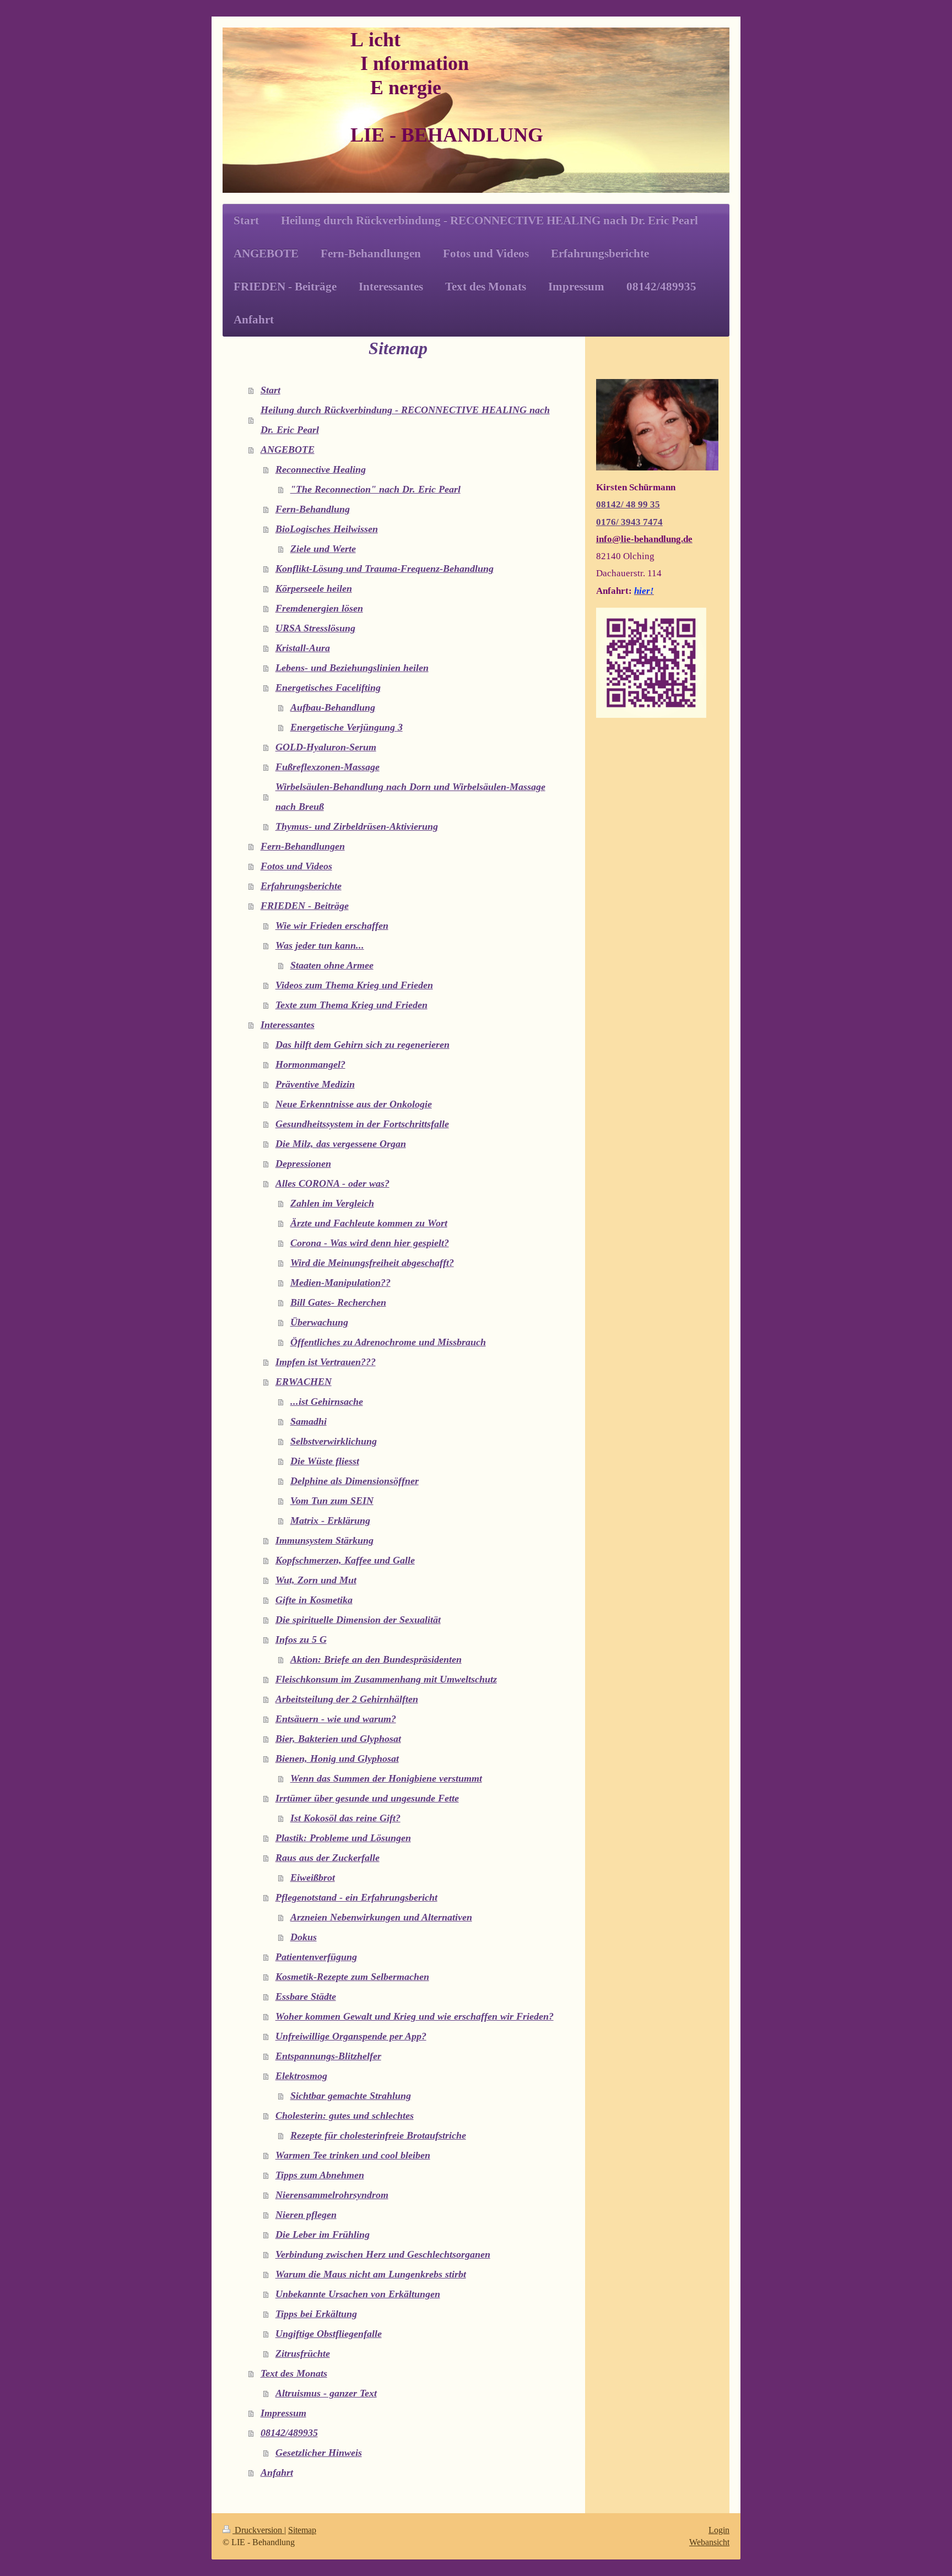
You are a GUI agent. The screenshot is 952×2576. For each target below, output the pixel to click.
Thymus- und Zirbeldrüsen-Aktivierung (357, 826)
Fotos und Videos (296, 866)
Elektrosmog (301, 2076)
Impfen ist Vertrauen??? (326, 1362)
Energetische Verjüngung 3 (347, 727)
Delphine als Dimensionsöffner (355, 1481)
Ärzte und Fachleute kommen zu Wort (369, 1223)
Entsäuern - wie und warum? (336, 1719)
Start (271, 390)
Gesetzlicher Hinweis (319, 2453)
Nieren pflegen (306, 2215)
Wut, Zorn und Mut (316, 1580)
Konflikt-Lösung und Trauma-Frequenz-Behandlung (385, 569)
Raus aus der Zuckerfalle (328, 1858)
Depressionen (303, 1163)
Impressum (283, 2413)
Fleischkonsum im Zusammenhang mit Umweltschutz (386, 1679)
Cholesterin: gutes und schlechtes (345, 2115)
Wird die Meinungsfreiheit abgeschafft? (372, 1263)
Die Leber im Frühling (323, 2234)
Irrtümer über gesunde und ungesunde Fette (367, 1798)
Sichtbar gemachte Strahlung (351, 2096)
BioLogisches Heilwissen (327, 529)
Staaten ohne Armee (332, 965)
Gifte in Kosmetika (314, 1600)
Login (719, 2530)
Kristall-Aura (303, 648)
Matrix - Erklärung (330, 1520)
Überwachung (319, 1322)
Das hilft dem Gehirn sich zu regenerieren (363, 1045)
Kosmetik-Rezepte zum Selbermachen (352, 1977)
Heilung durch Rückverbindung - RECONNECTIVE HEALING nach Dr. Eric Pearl (405, 420)
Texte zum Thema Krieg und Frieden (351, 1005)
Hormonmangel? (310, 1064)
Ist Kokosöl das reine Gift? (345, 1818)
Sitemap (302, 2530)
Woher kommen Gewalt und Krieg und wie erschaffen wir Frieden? (415, 2016)
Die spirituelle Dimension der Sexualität (358, 1620)
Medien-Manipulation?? (340, 1282)
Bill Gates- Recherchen (338, 1302)
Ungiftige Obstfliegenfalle (329, 2334)
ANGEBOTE (288, 450)
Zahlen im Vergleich (332, 1203)
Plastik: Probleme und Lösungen (343, 1838)
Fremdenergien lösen (319, 608)
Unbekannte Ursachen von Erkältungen (358, 2294)
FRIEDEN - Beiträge (305, 906)
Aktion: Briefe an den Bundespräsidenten (376, 1659)
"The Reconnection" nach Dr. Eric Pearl (375, 489)
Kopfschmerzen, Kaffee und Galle (345, 1560)
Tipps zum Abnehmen (320, 2175)
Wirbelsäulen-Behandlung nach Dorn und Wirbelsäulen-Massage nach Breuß (410, 797)
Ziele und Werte (323, 549)
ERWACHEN (304, 1382)
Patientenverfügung (316, 1957)
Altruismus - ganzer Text (326, 2393)
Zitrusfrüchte (303, 2353)
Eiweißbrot (313, 1877)
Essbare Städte (306, 1996)
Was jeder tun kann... (320, 945)
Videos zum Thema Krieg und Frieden (354, 985)
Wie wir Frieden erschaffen (332, 926)
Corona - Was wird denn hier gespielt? (370, 1243)
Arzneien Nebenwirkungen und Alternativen (381, 1917)
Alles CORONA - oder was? (332, 1183)
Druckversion (258, 2530)
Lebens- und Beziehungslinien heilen (352, 668)
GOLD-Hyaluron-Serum (326, 747)
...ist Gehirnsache (327, 1401)
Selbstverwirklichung (334, 1441)
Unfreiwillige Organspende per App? (351, 2036)
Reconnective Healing (321, 469)
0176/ (608, 522)
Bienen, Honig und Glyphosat (337, 1758)
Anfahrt (277, 2472)
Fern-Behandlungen (303, 846)
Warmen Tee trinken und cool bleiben (353, 2155)
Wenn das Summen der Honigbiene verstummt (386, 1778)
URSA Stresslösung (315, 628)
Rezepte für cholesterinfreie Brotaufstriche (378, 2135)
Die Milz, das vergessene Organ (341, 1144)
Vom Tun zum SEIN (332, 1501)
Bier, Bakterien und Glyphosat (338, 1739)
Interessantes (288, 1025)
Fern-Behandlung (313, 509)
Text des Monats (294, 2373)
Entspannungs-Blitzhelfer (328, 2056)
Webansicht (709, 2542)
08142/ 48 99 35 (628, 504)
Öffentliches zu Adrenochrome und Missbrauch (388, 1342)
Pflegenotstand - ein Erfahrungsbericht (356, 1897)
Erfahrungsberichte (301, 886)
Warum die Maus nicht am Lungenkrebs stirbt (371, 2274)
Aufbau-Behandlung (333, 707)
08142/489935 (289, 2433)
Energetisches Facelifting (328, 688)
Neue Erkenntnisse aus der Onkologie (354, 1104)
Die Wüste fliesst (325, 1461)
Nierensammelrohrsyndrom (332, 2195)
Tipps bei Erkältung (316, 2314)
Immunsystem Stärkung (324, 1540)
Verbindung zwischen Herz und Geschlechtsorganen (383, 2254)
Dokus (304, 1937)
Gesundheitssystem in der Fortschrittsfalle (362, 1124)
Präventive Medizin (315, 1084)
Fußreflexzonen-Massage (328, 767)
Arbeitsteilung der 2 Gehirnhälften (347, 1699)
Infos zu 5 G (301, 1639)
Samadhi (309, 1421)
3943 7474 (642, 522)
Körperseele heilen (314, 588)
